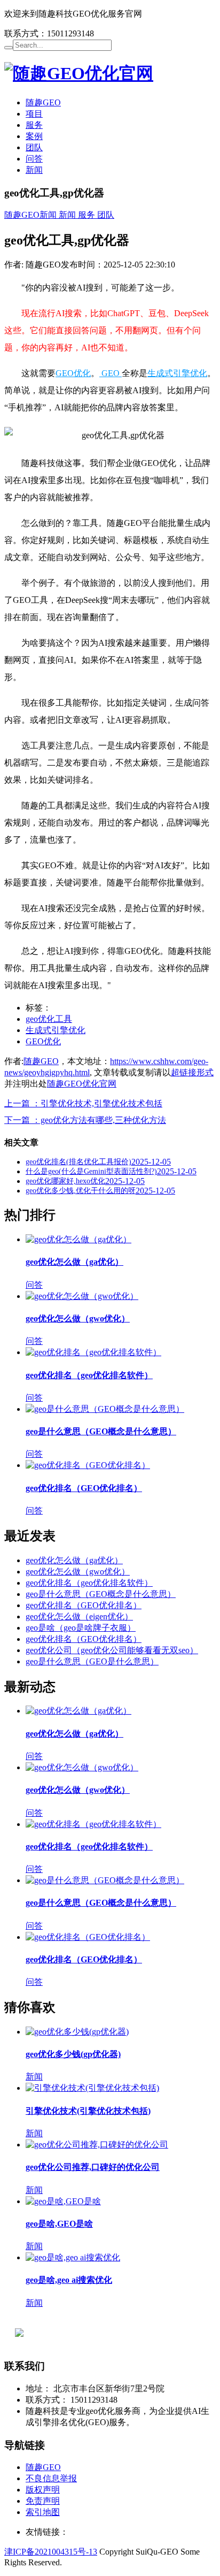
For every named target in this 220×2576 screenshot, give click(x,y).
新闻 (34, 170)
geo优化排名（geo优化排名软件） (89, 1375)
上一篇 (83, 1103)
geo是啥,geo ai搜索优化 (69, 2280)
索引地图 (43, 2512)
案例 (34, 136)
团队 (34, 147)
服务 (34, 125)
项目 (34, 114)
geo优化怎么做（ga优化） (74, 1262)
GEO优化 (73, 373)
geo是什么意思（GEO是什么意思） (92, 1661)
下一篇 (85, 1120)
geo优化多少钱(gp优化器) (73, 2054)
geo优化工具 (49, 1019)
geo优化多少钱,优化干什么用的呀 (81, 1191)
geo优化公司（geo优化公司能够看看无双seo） (112, 1650)
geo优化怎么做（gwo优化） (78, 1318)
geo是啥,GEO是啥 (59, 2224)
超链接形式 (192, 1072)
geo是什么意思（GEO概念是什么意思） (101, 1431)
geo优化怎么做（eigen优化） (79, 1616)
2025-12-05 (151, 1162)
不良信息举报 (51, 2478)
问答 (34, 159)
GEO (111, 373)
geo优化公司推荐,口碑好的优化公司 (93, 2167)
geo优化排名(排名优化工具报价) (78, 1162)
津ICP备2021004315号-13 (51, 2552)
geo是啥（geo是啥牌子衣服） (81, 1628)
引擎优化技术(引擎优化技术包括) (88, 2111)
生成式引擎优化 (177, 373)
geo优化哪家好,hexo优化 (65, 1181)
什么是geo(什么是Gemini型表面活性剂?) (91, 1171)
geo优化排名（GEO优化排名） (84, 1488)
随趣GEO (43, 102)
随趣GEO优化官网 (82, 1084)
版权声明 (43, 2490)
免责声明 (43, 2501)
